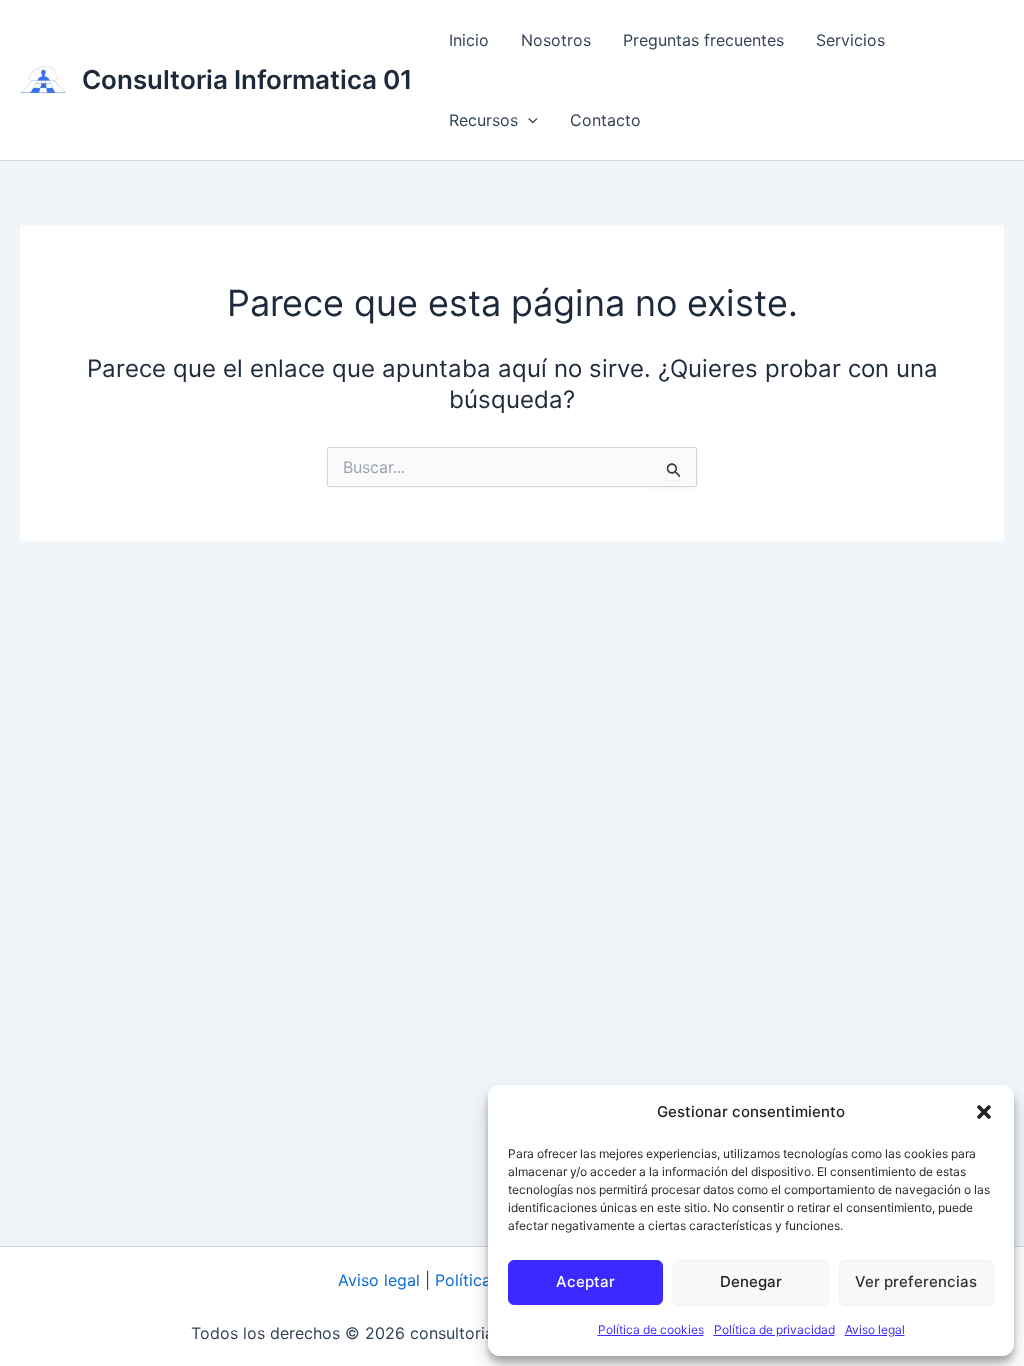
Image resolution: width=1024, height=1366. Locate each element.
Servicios (850, 40)
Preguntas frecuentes (703, 40)
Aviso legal (875, 1329)
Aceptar (585, 1281)
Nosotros (556, 40)
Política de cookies (651, 1329)
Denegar (751, 1281)
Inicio (469, 40)
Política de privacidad (774, 1329)
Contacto (605, 120)
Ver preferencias (916, 1281)
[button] (984, 1112)
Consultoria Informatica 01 (247, 79)
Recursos (483, 120)
